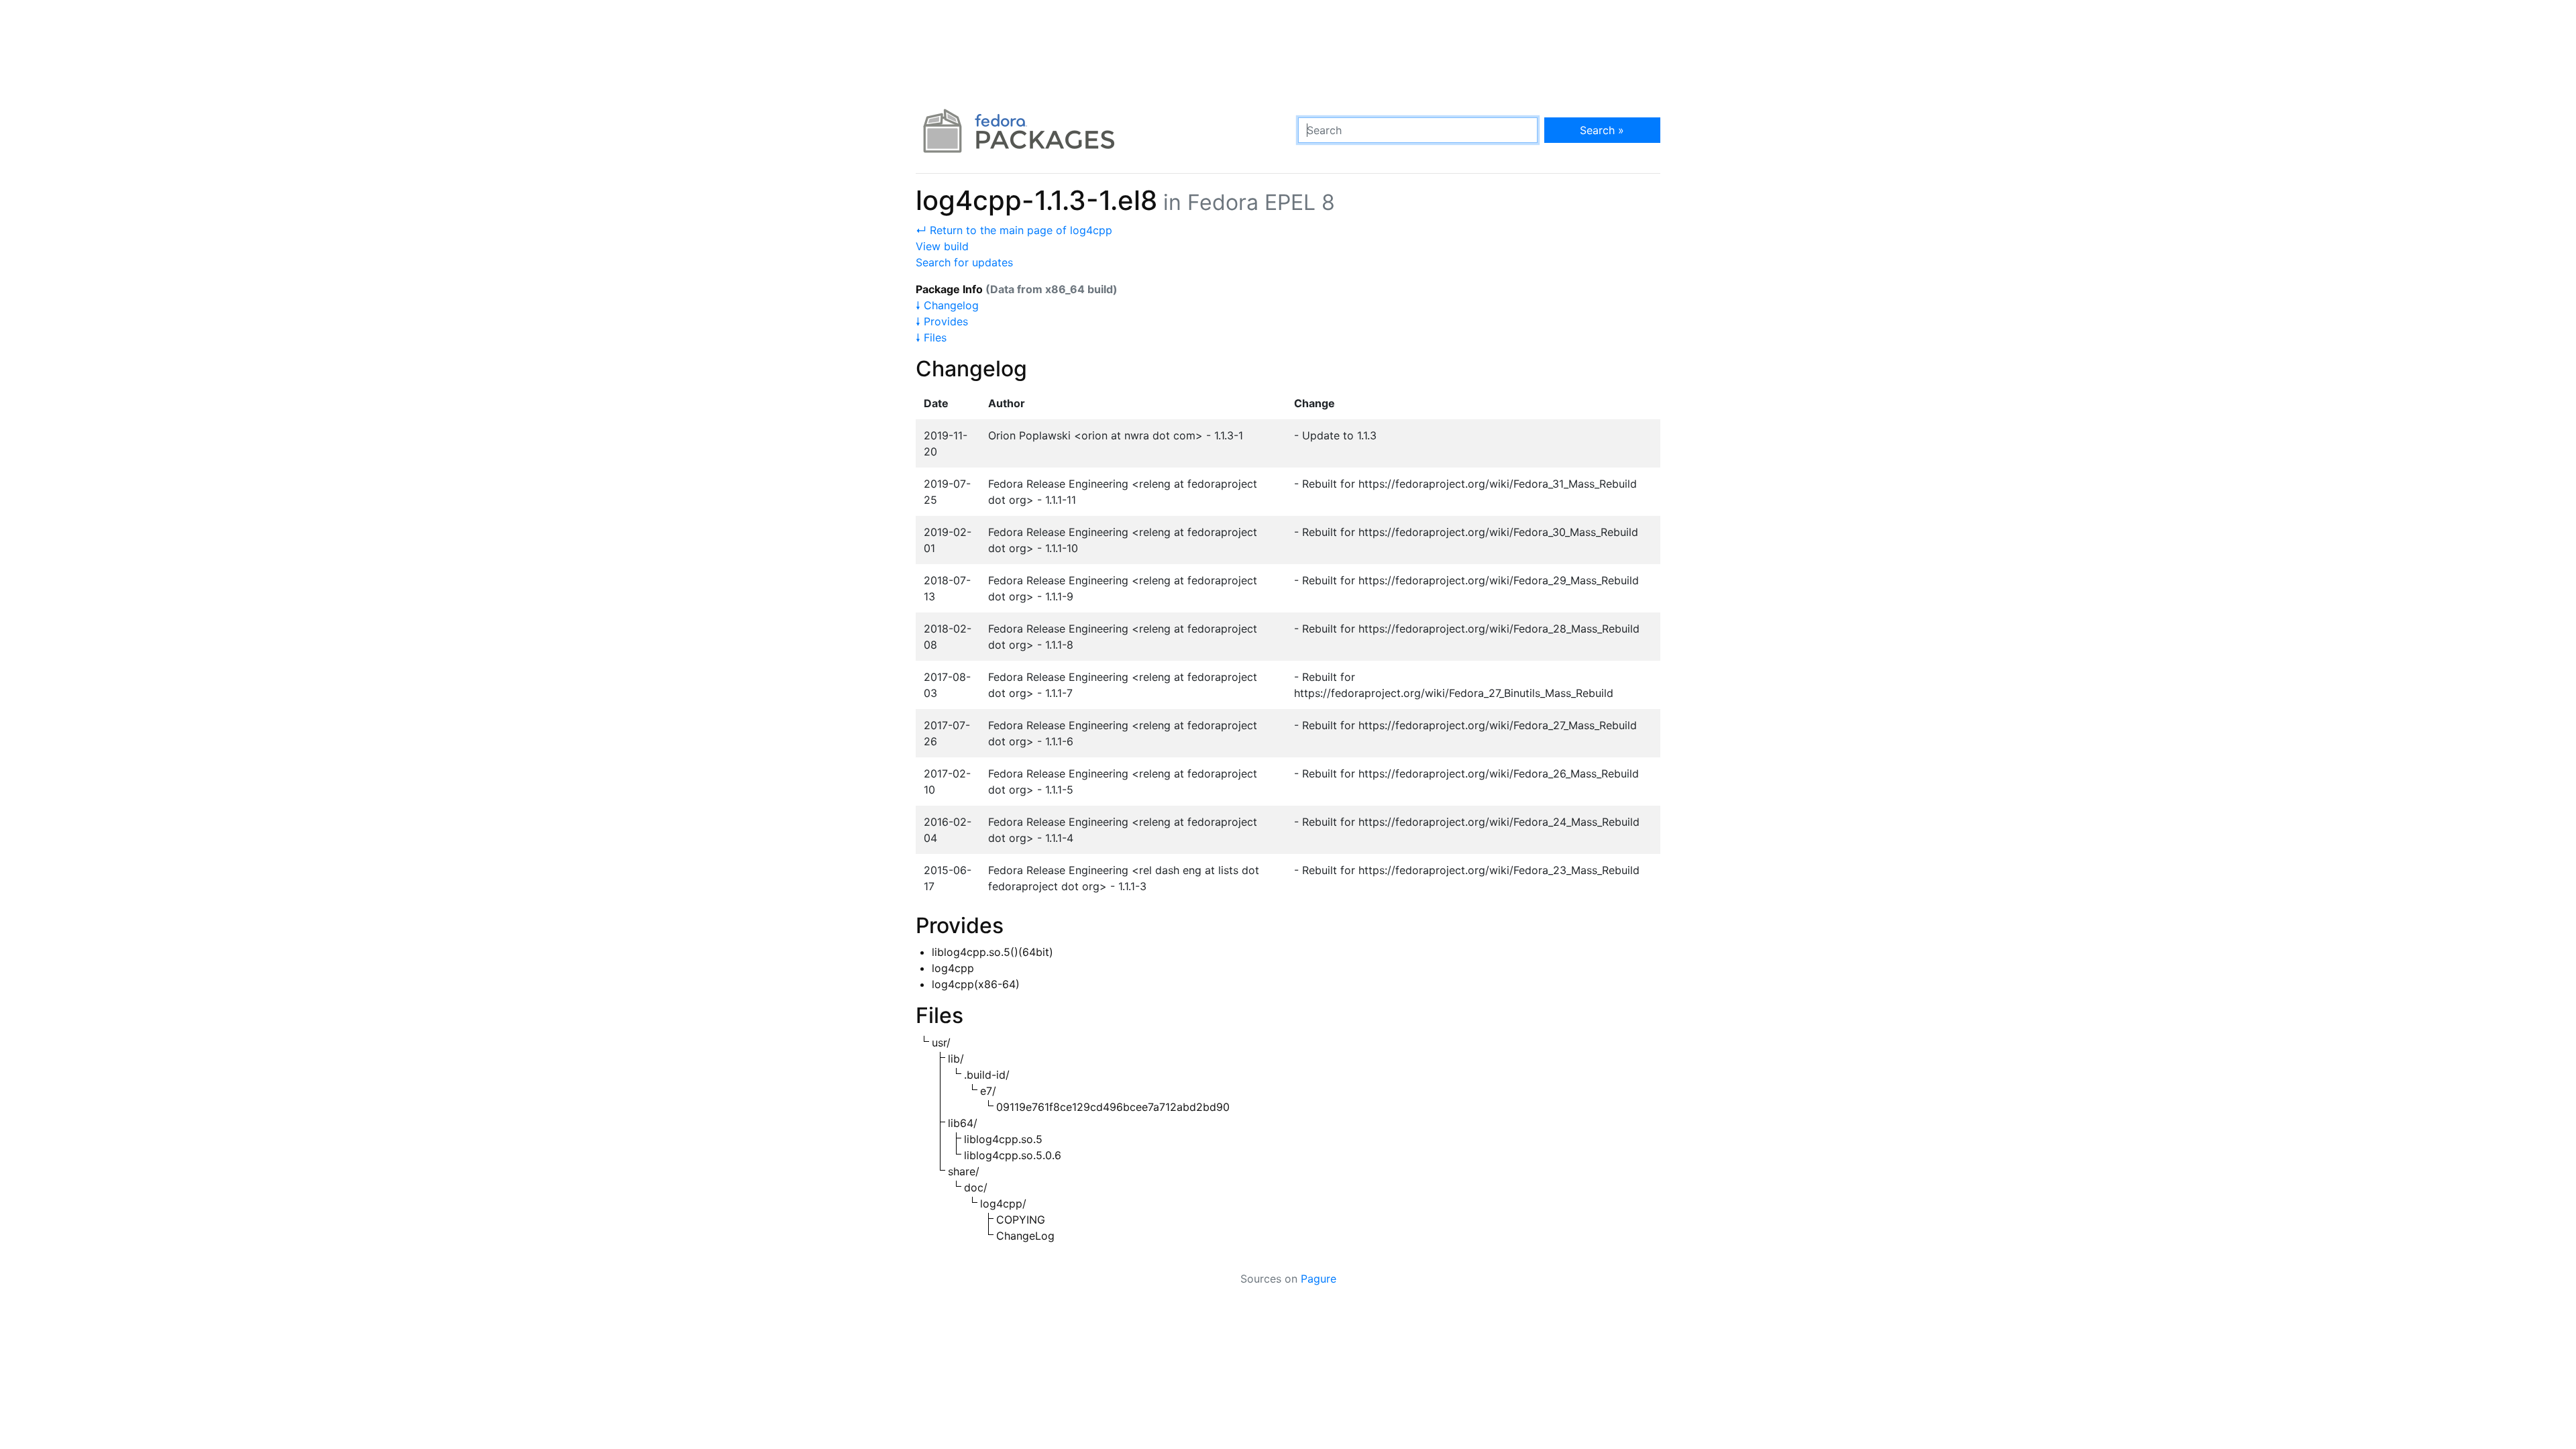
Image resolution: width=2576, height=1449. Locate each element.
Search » (1602, 130)
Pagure (1319, 1279)
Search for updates (964, 262)
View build (942, 246)
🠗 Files (931, 337)
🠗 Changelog (947, 305)
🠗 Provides (942, 321)
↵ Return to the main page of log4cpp (1014, 230)
